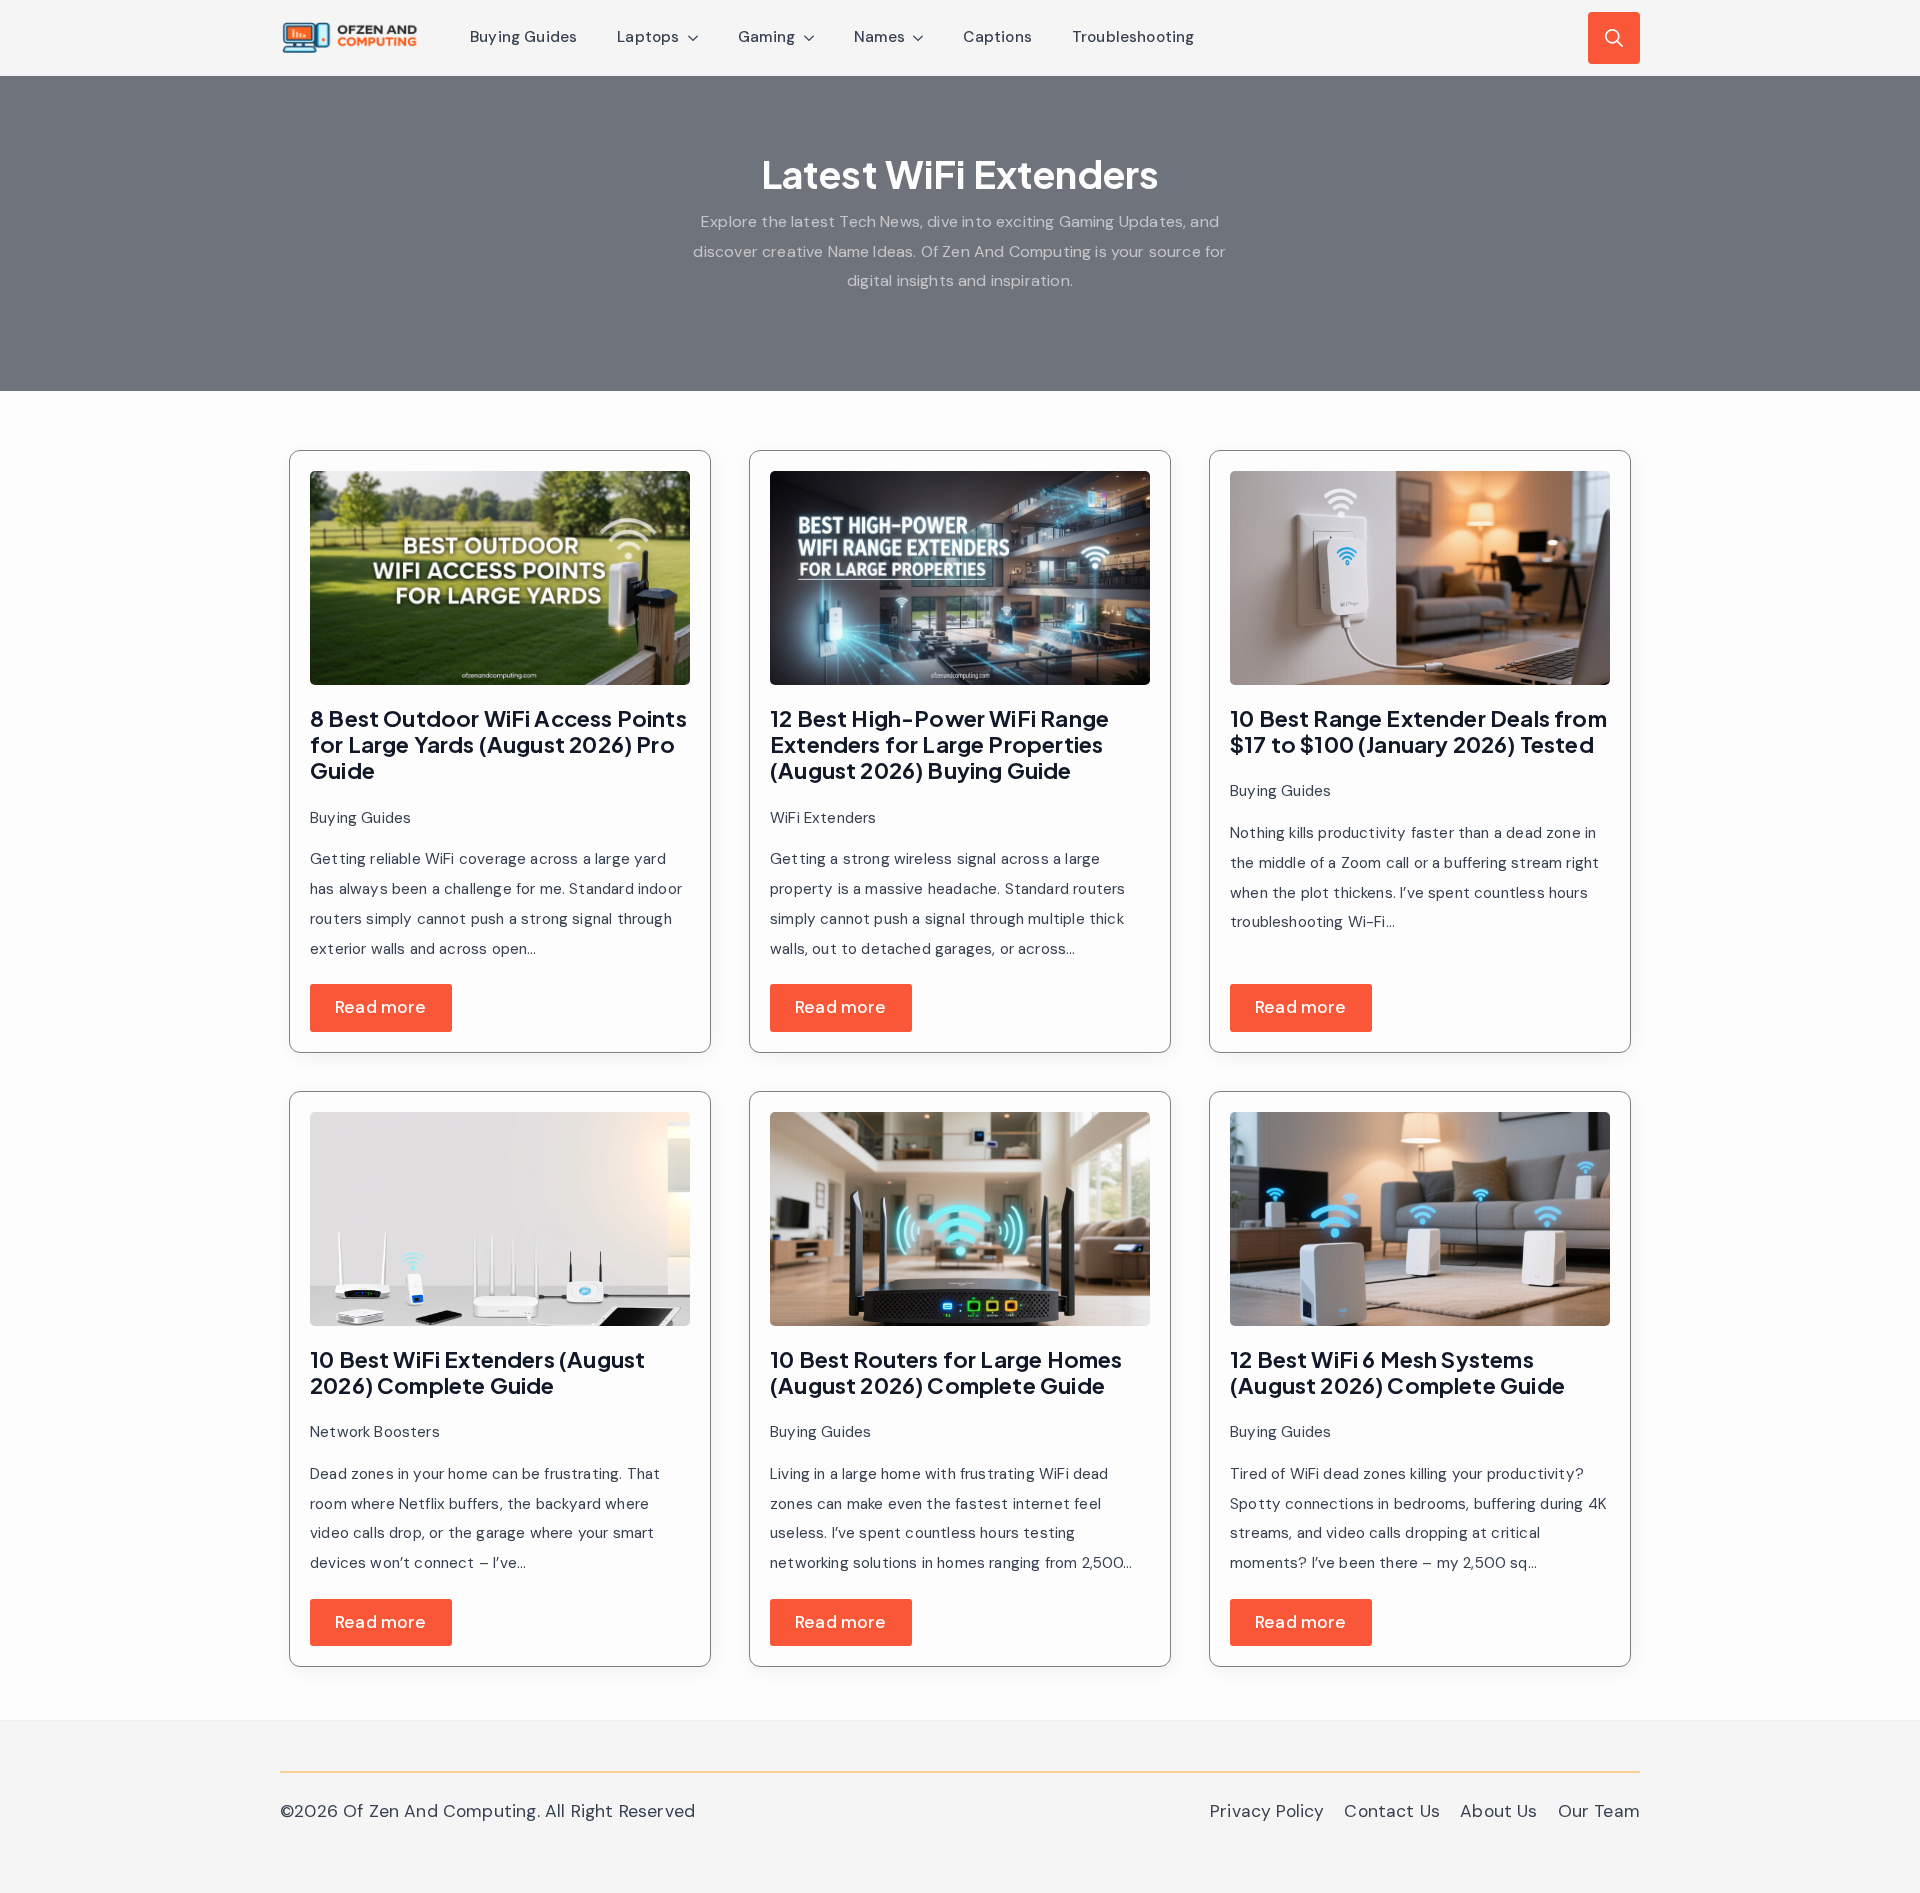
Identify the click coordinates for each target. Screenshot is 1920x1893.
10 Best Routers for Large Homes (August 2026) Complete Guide (946, 1372)
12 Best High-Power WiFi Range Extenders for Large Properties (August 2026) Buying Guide (939, 744)
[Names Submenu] (924, 37)
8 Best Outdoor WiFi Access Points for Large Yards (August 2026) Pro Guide (498, 744)
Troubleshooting (1133, 37)
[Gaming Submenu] (815, 37)
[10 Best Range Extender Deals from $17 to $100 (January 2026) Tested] (1420, 578)
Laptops (648, 37)
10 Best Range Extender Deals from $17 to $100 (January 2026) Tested (1418, 731)
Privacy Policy (1267, 1811)
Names (880, 37)
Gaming (767, 37)
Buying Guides (523, 37)
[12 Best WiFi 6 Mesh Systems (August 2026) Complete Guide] (1420, 1219)
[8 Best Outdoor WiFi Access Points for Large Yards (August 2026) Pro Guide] (500, 578)
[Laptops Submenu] (699, 37)
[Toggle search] (1614, 38)
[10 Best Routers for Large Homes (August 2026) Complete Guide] (960, 1219)
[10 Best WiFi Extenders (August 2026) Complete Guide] (500, 1219)
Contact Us (1392, 1811)
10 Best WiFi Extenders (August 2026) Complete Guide (477, 1372)
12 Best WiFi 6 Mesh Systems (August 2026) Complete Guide (1397, 1372)
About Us (1498, 1811)
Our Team (1599, 1811)
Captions (997, 37)
